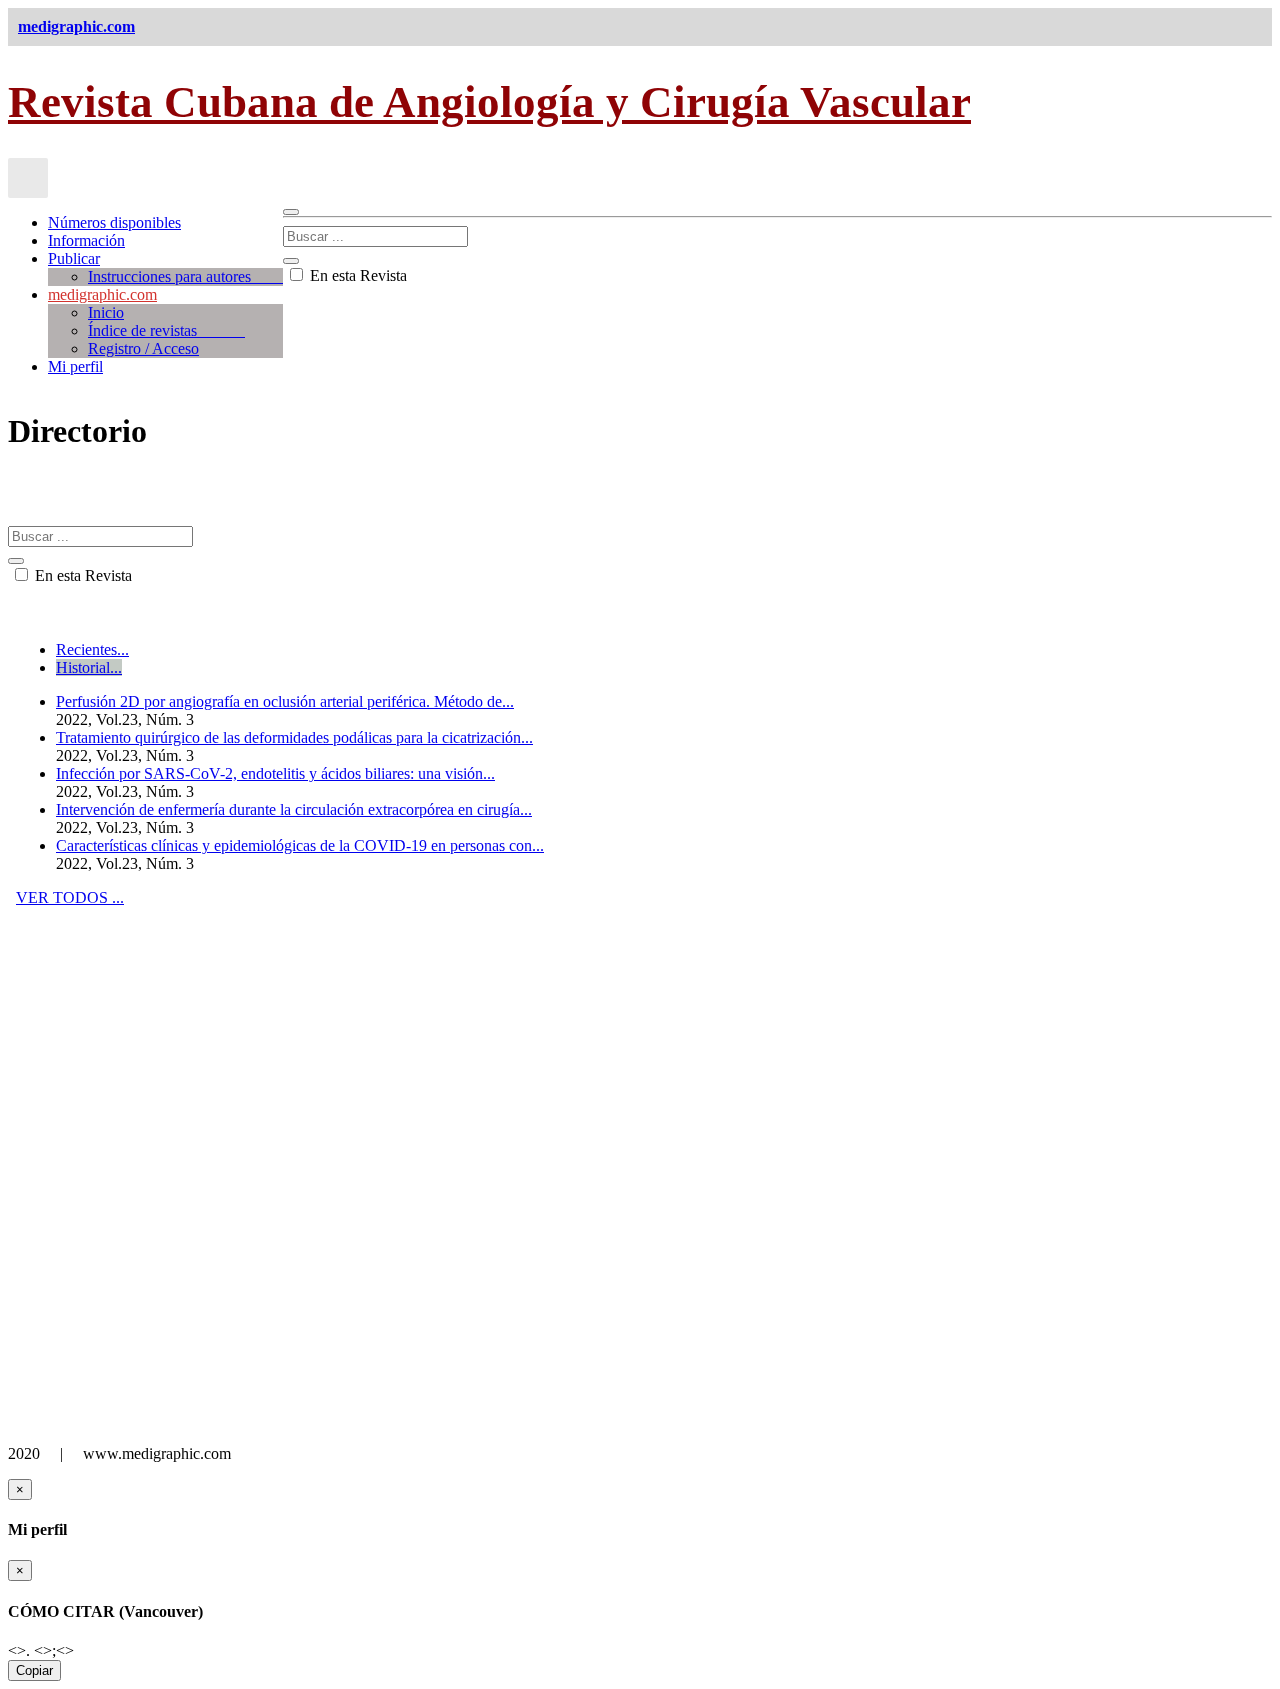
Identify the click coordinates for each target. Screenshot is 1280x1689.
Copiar (34, 1670)
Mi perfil (75, 366)
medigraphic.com (102, 294)
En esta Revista (356, 275)
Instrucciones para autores (185, 276)
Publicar (74, 258)
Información (86, 240)
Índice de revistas (166, 330)
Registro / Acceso (143, 348)
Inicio (106, 312)
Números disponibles (114, 222)
